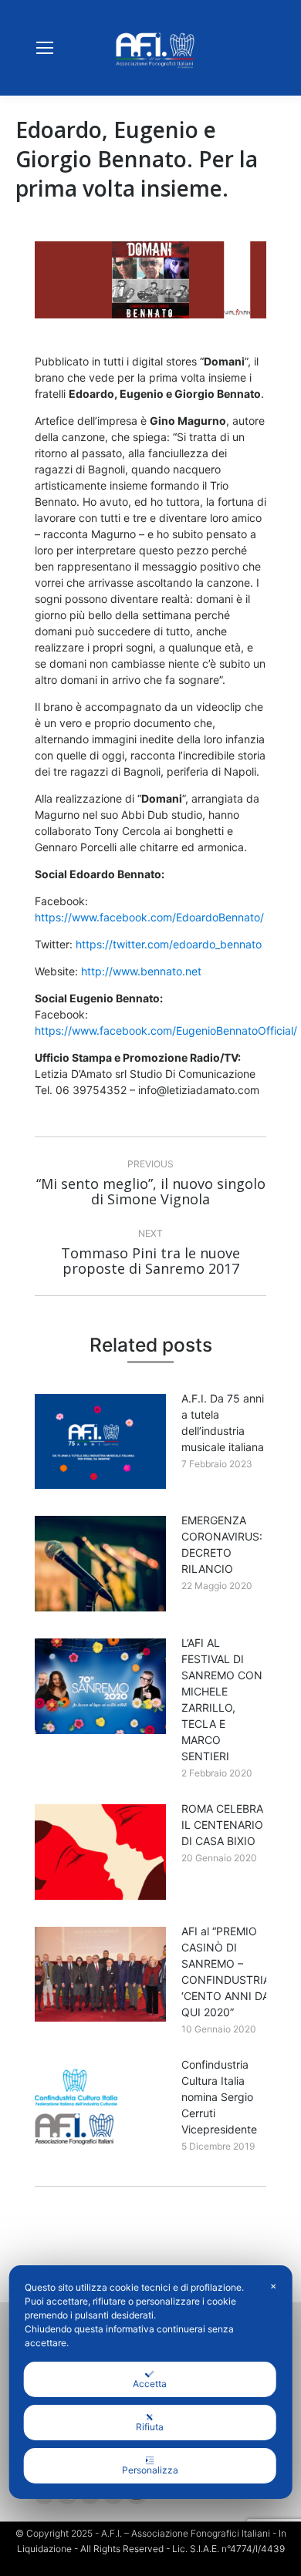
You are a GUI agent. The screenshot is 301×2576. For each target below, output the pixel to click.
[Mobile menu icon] (45, 48)
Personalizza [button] (150, 2470)
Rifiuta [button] (150, 2427)
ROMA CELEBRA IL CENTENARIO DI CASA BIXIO (222, 1825)
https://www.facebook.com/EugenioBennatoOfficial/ (166, 1030)
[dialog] (151, 2382)
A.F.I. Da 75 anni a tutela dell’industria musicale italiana (223, 1423)
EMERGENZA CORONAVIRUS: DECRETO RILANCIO (222, 1544)
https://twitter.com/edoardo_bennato (169, 944)
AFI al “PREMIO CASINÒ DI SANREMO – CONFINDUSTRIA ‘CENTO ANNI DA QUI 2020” (226, 1972)
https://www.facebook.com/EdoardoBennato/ (149, 917)
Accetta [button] (150, 2384)
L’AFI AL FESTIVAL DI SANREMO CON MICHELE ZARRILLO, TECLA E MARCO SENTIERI (222, 1699)
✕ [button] (273, 2286)
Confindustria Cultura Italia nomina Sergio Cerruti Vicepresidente (219, 2097)
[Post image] (100, 1442)
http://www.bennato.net (141, 971)
